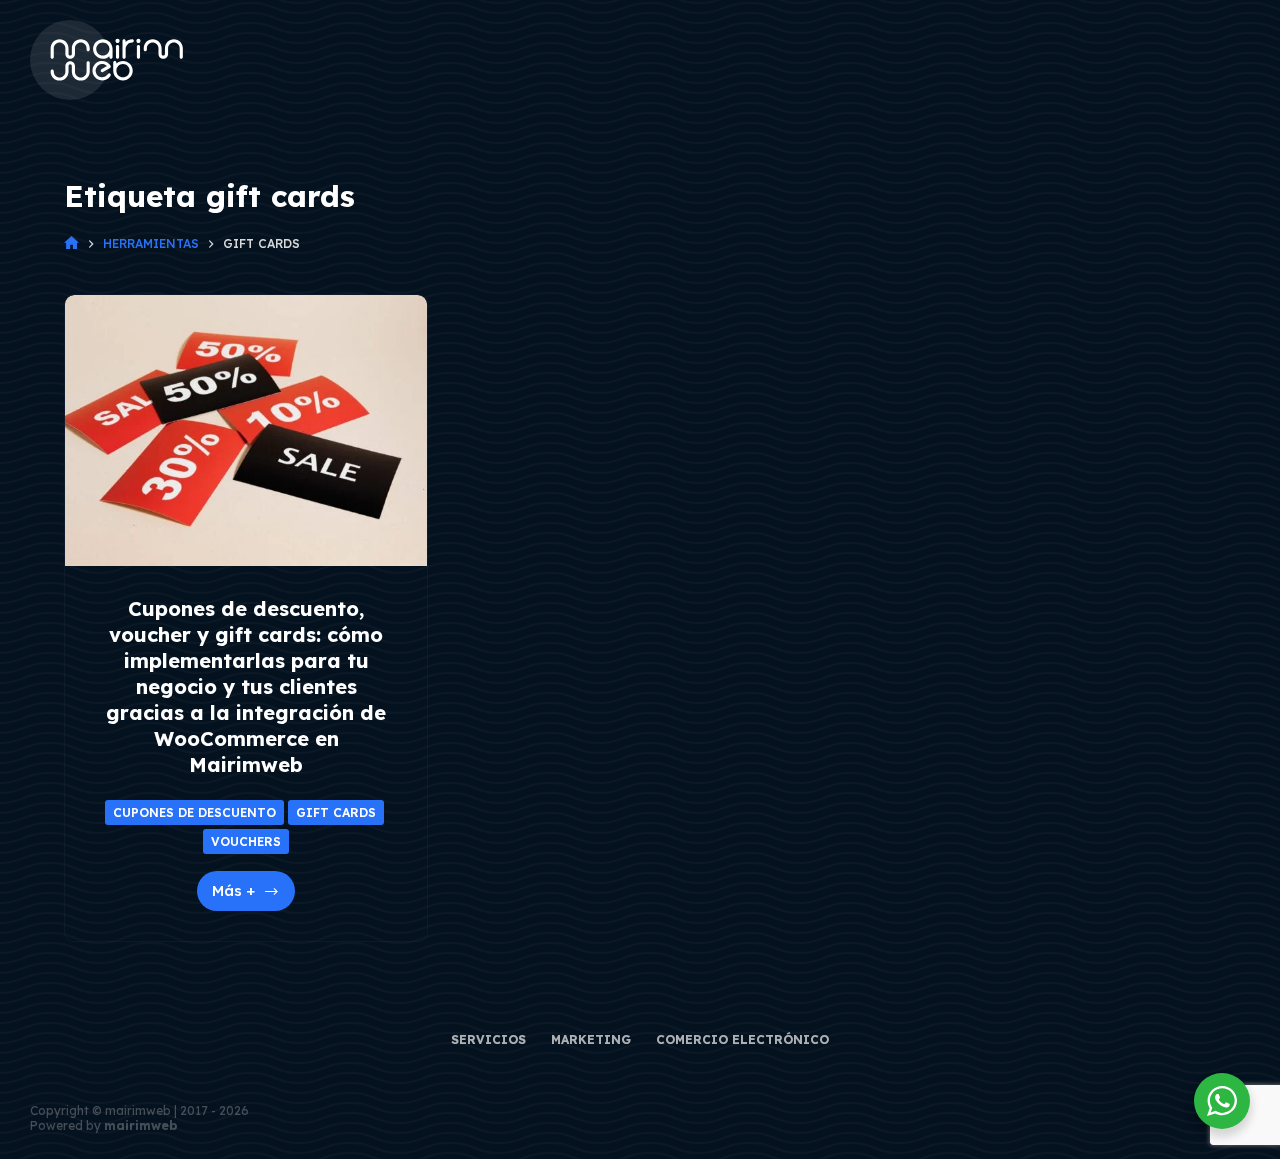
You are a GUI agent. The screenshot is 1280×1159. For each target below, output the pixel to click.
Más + (253, 896)
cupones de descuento (194, 812)
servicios (488, 1039)
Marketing (591, 1039)
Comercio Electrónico (742, 1039)
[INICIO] (71, 243)
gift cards (336, 812)
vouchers (246, 841)
